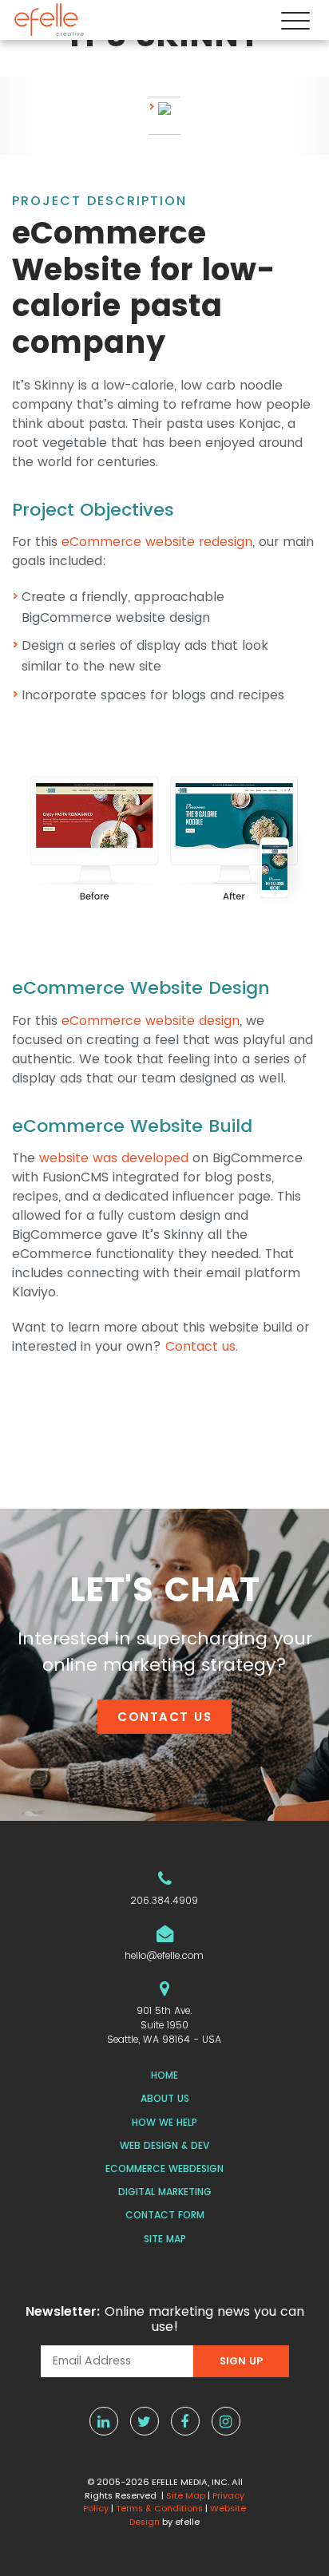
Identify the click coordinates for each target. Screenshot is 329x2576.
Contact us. (202, 1346)
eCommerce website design (151, 1021)
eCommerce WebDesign (164, 2168)
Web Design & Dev (164, 2145)
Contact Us (164, 1717)
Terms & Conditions (159, 2508)
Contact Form (165, 2215)
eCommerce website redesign (157, 542)
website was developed (114, 1158)
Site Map (165, 2239)
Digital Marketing (165, 2192)
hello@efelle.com (164, 1955)
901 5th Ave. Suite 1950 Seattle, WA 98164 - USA (164, 2025)
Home (164, 2075)
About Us (165, 2098)
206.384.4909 (164, 1900)
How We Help (164, 2122)
